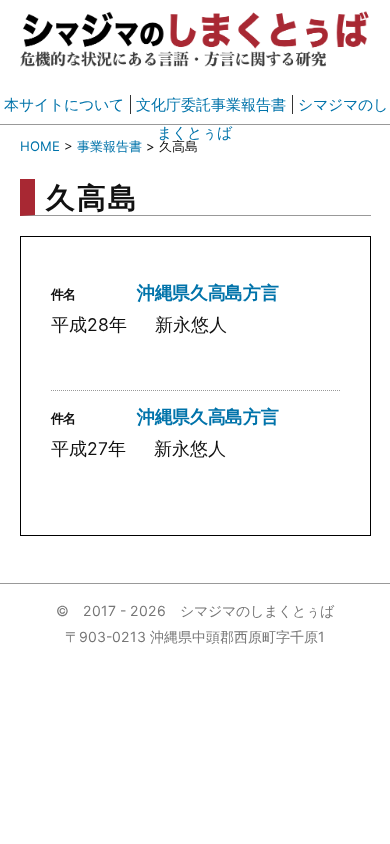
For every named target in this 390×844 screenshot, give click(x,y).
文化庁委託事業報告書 (211, 104)
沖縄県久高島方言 (207, 292)
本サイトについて (64, 104)
